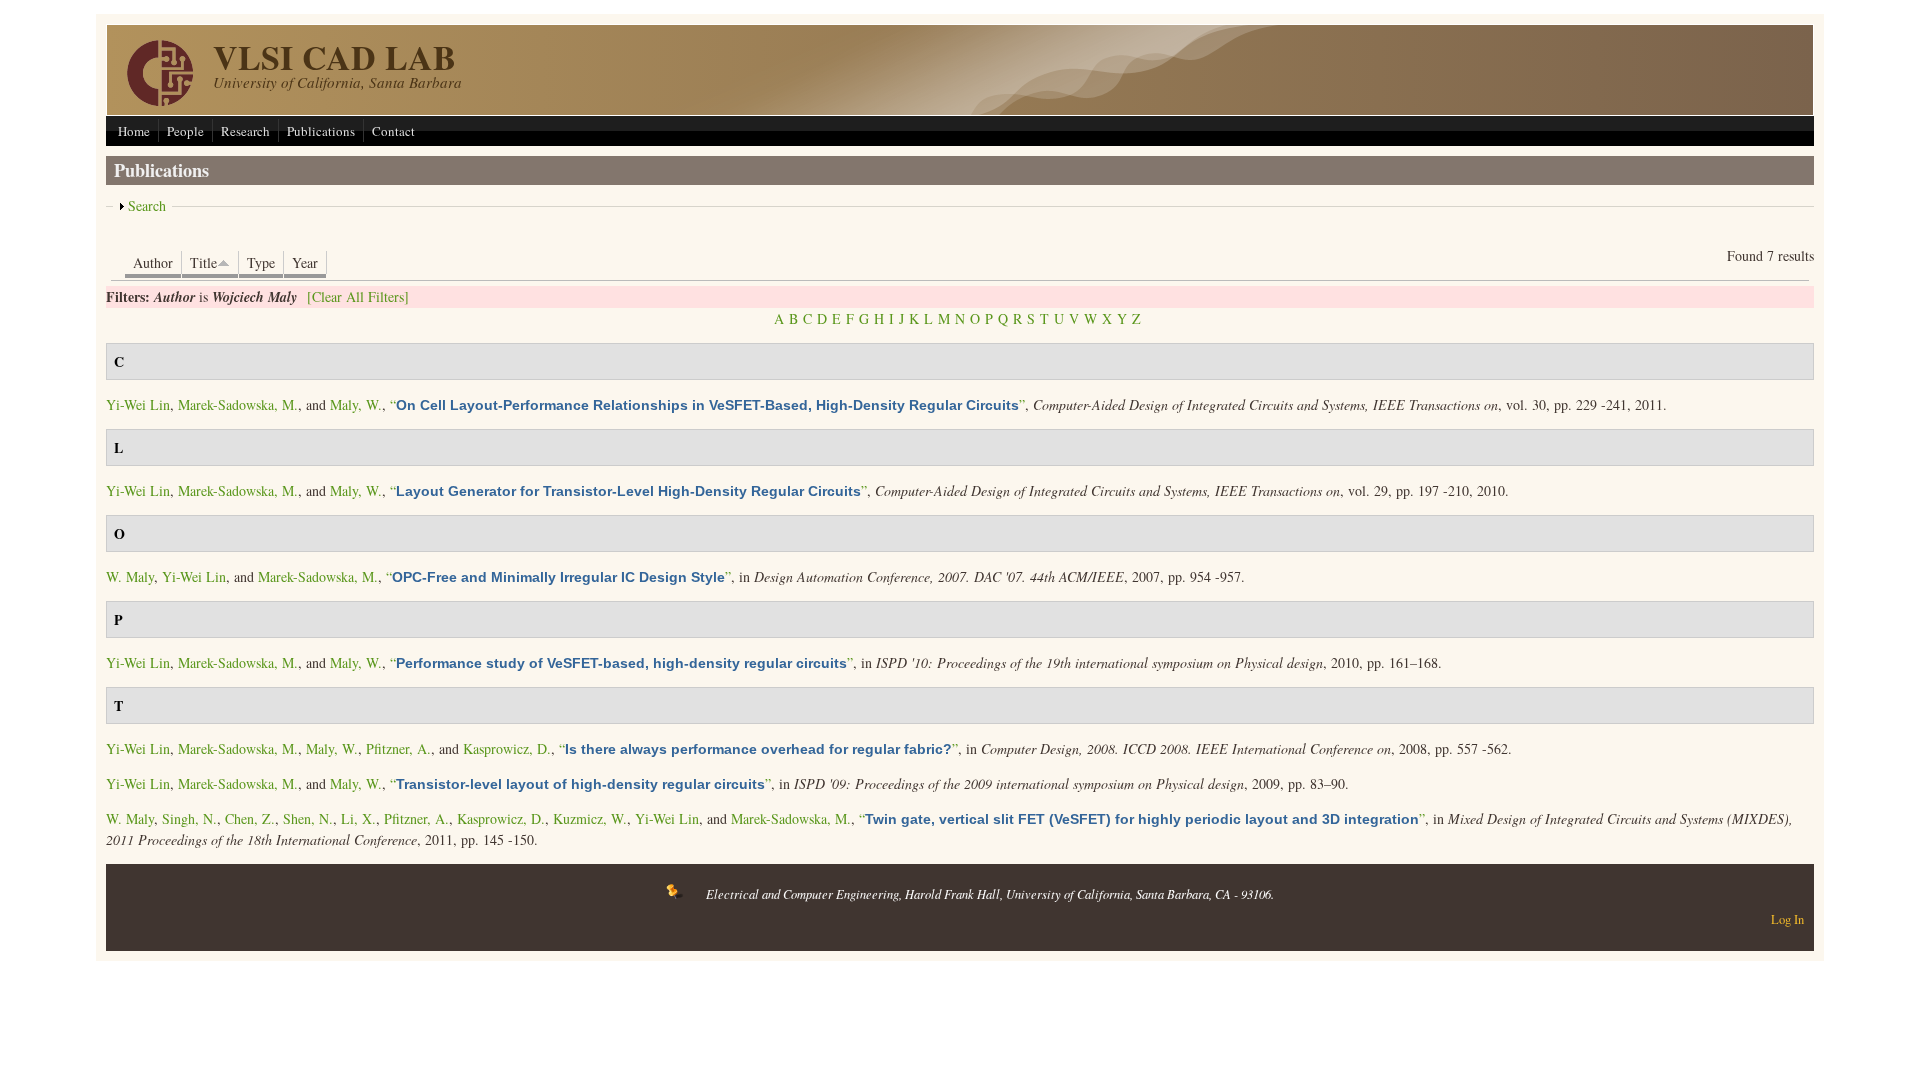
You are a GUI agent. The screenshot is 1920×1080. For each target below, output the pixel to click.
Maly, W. (356, 404)
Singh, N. (189, 818)
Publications (321, 131)
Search (147, 205)
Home (134, 131)
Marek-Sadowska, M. (238, 404)
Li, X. (358, 818)
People (185, 131)
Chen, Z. (250, 818)
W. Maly (130, 576)
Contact (393, 131)
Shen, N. (308, 818)
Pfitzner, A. (398, 748)
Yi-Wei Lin (138, 404)
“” (707, 404)
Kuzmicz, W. (590, 818)
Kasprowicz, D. (507, 748)
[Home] (160, 100)
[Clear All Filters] (358, 296)
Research (245, 131)
